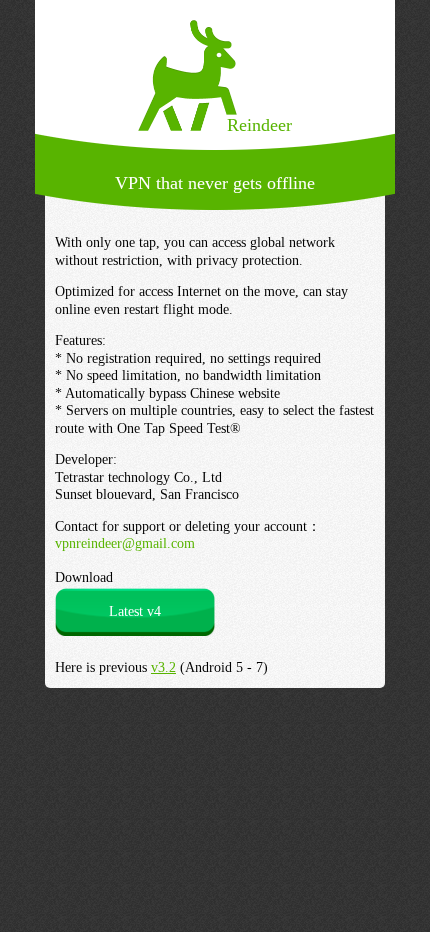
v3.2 (163, 667)
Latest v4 (135, 611)
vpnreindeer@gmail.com (125, 543)
